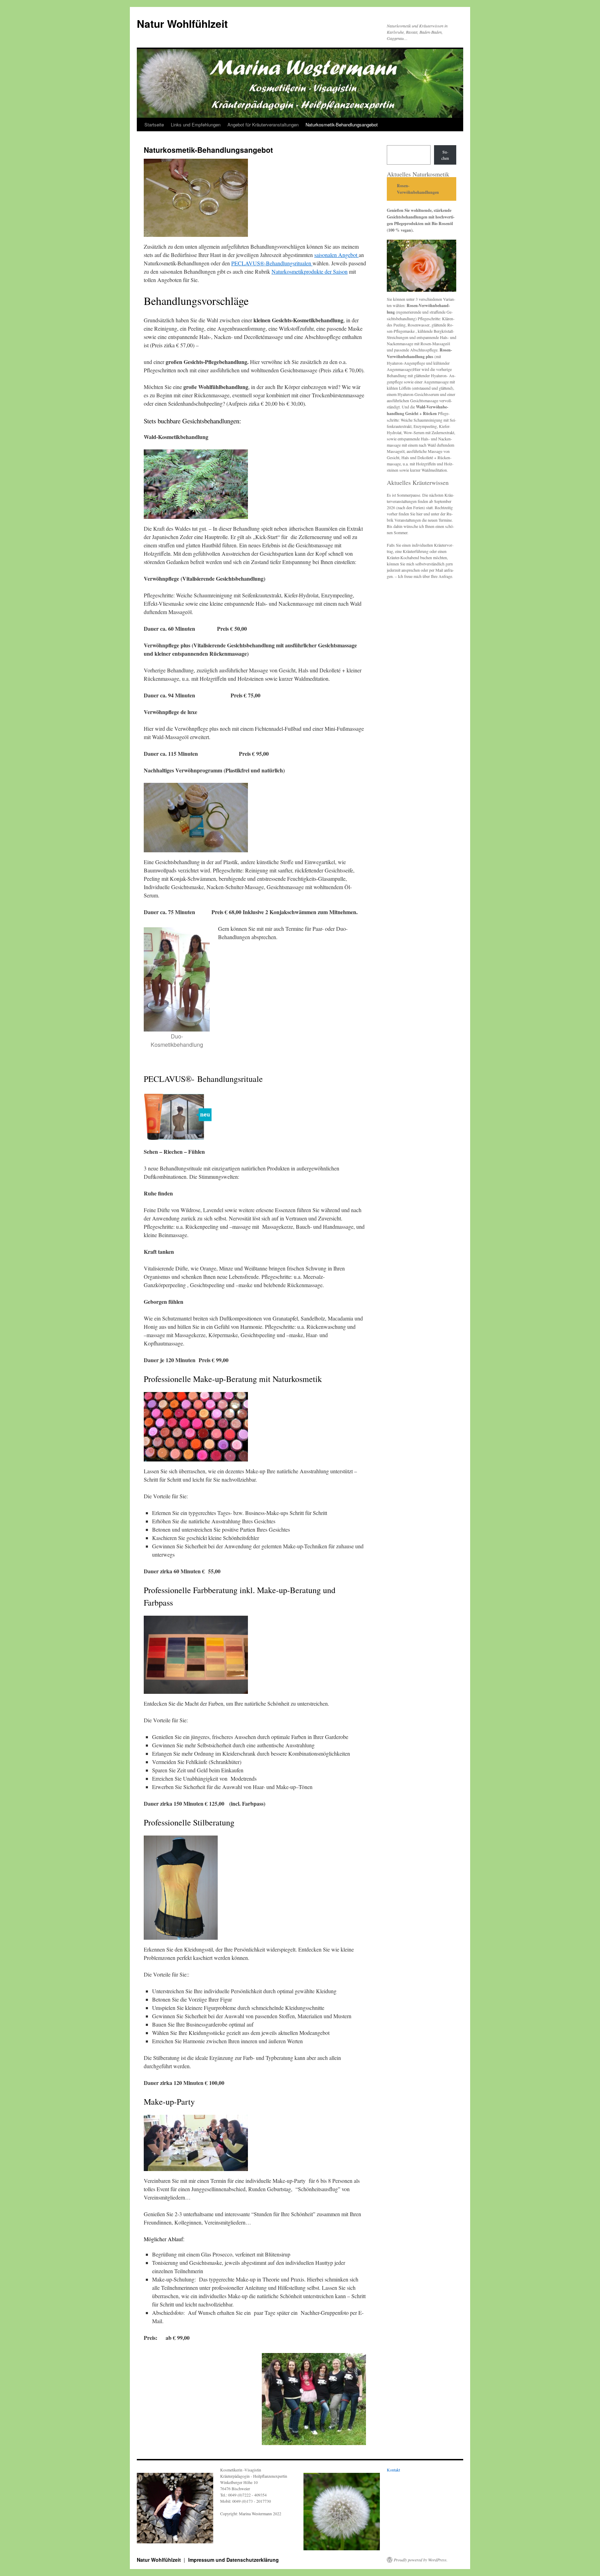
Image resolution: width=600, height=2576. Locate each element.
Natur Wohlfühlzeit (182, 23)
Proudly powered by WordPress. (421, 2560)
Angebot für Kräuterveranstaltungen (263, 125)
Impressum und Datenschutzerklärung (234, 2560)
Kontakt (393, 2470)
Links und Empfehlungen (196, 125)
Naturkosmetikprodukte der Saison (310, 271)
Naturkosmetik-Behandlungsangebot (342, 125)
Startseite (154, 125)
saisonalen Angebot (336, 255)
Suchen (445, 155)
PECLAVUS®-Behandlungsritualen (272, 263)
